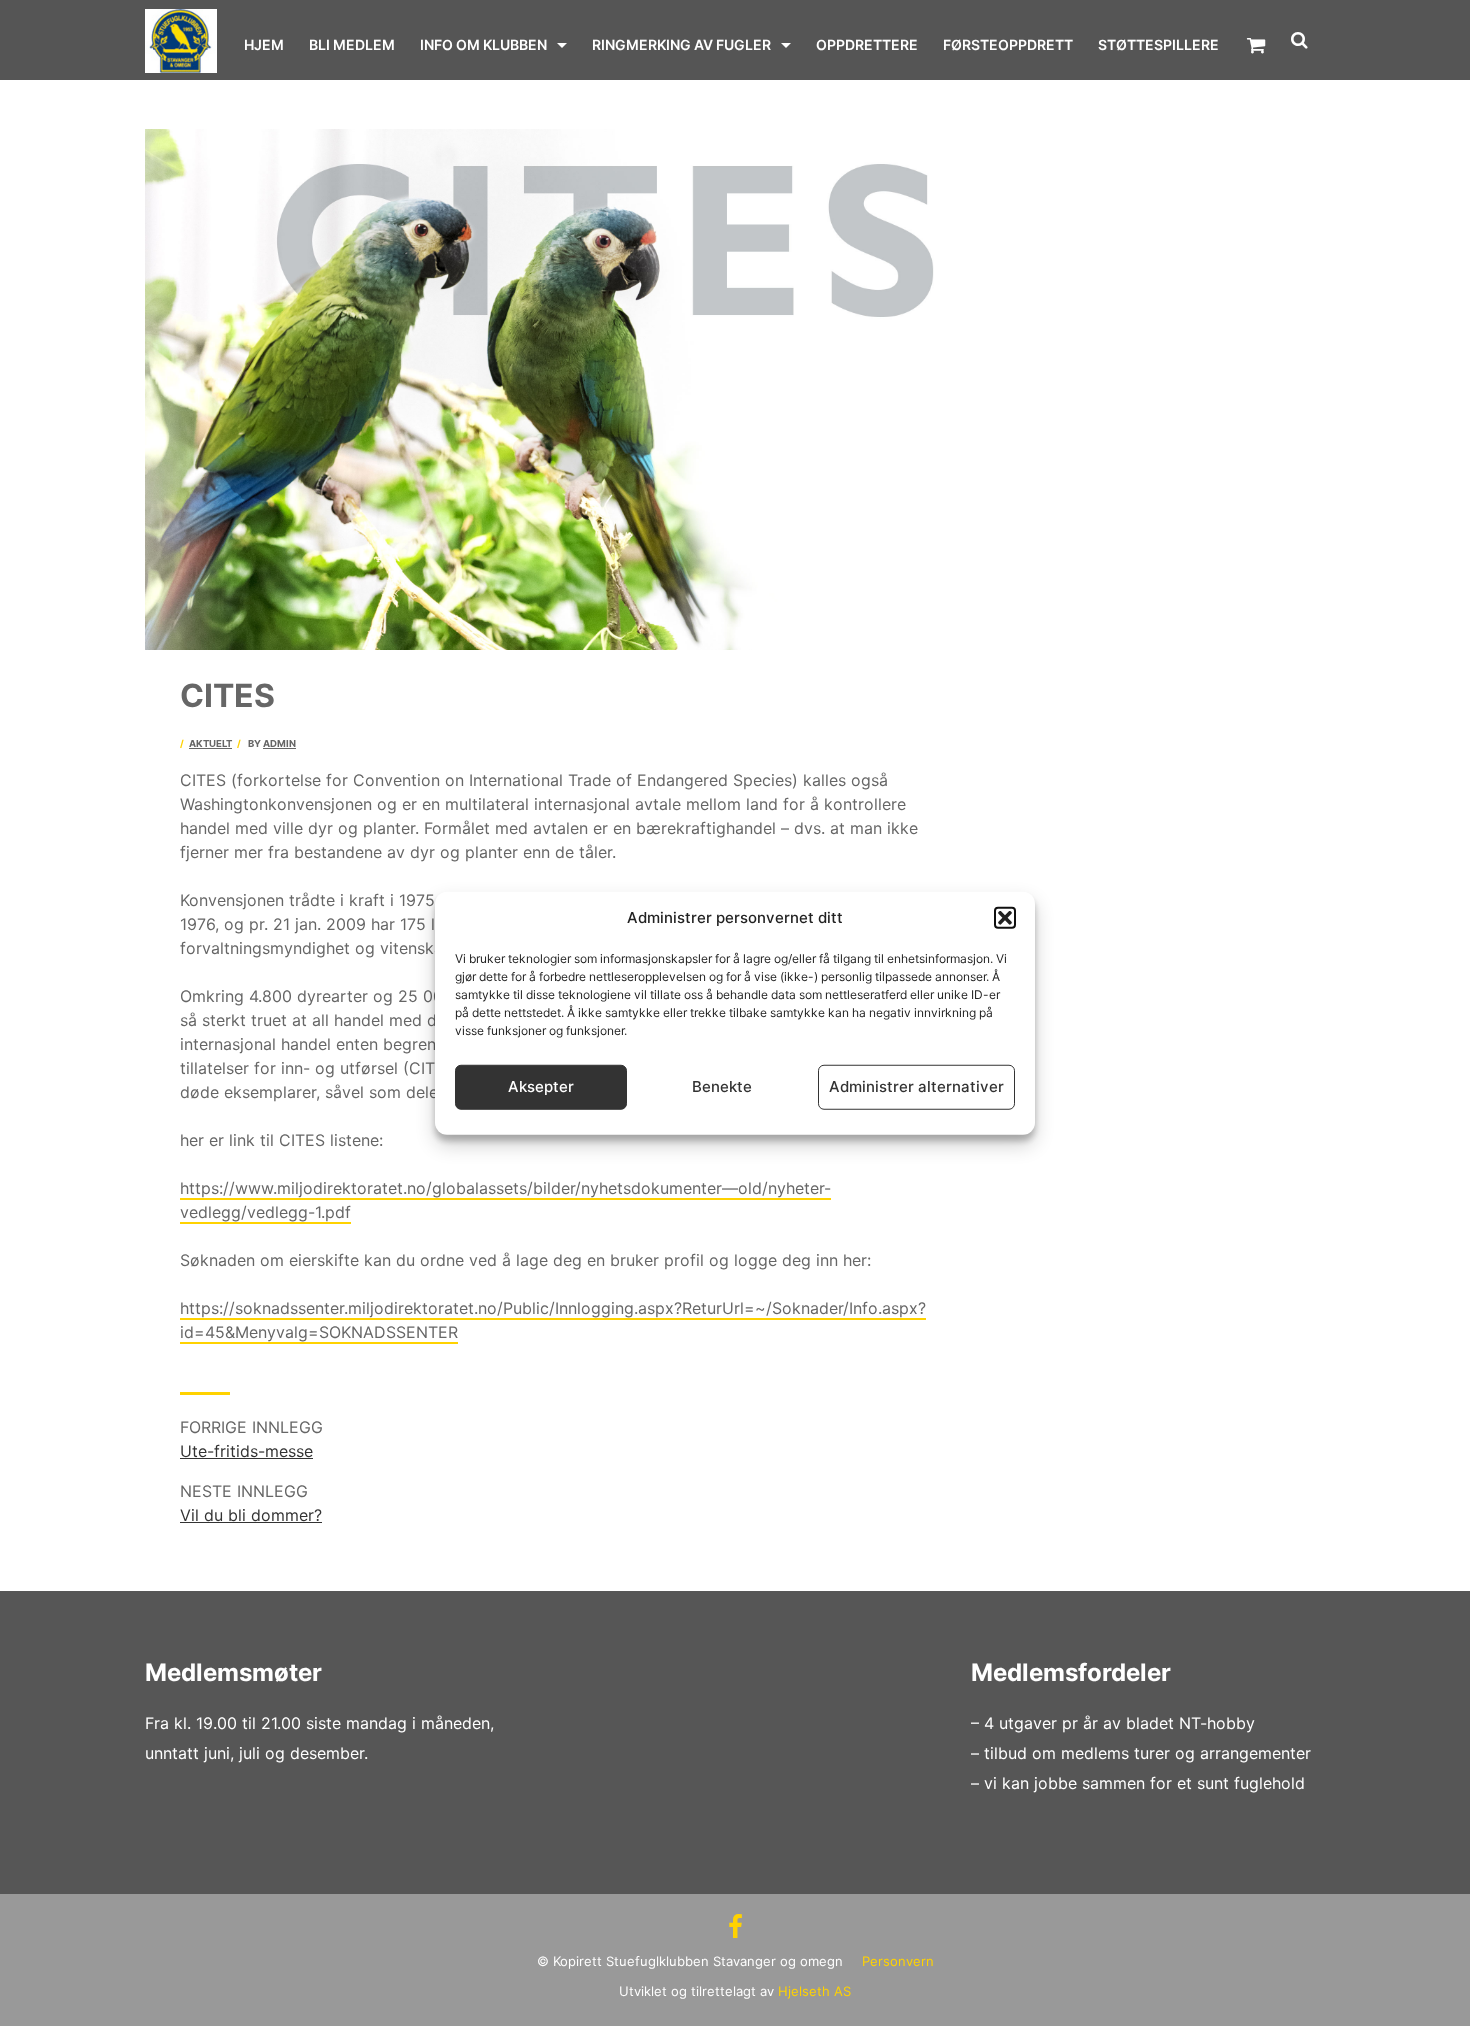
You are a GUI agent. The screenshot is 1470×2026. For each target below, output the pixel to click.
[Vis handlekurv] (1256, 45)
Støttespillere (1158, 44)
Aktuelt (210, 743)
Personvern (898, 1961)
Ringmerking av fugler (681, 44)
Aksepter (541, 1086)
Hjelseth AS (814, 1991)
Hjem (264, 44)
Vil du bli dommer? (251, 1515)
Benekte (722, 1086)
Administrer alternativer (916, 1086)
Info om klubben (483, 44)
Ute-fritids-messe (246, 1451)
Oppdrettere (867, 44)
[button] (1005, 918)
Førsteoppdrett (1008, 44)
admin (279, 743)
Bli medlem (352, 44)
